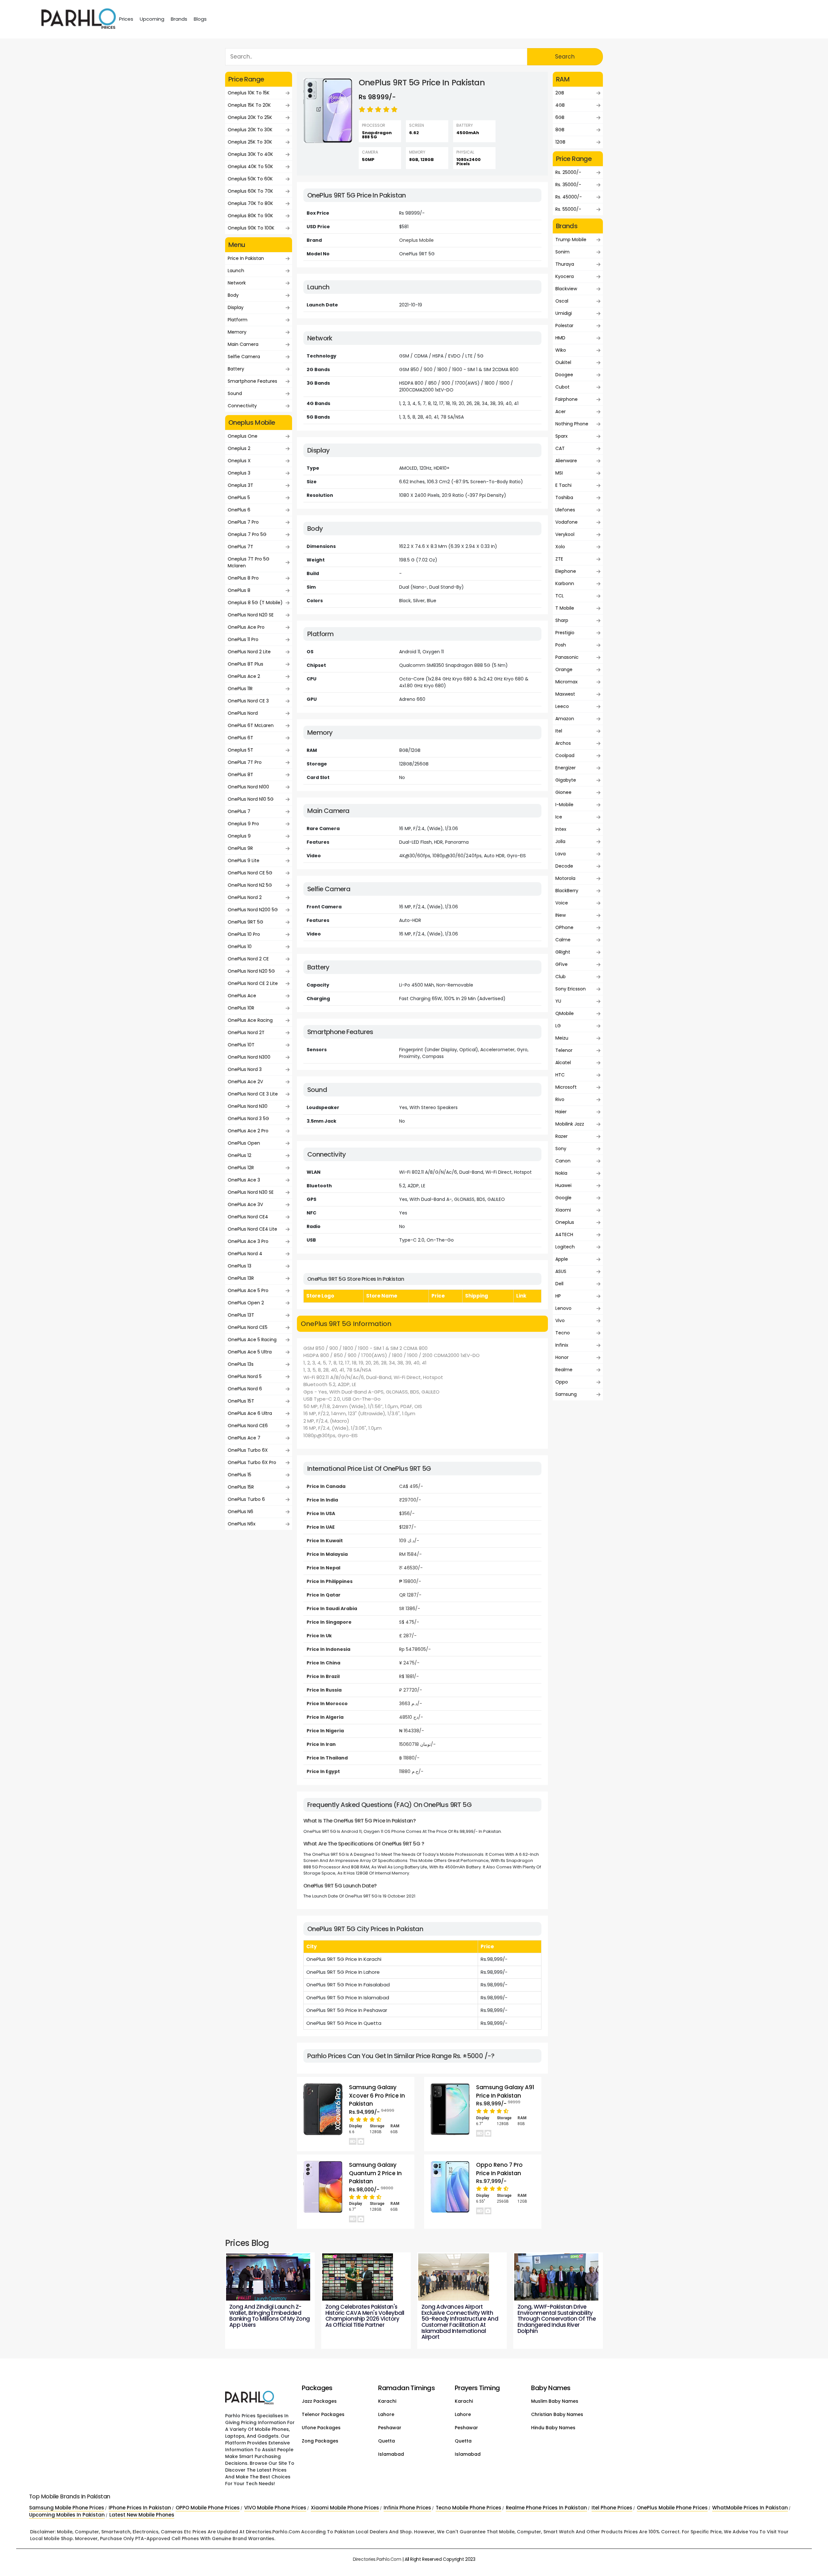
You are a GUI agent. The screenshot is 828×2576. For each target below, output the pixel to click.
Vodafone (567, 522)
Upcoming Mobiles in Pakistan (67, 2515)
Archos (563, 743)
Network (237, 283)
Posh (561, 645)
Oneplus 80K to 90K (250, 216)
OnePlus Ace (242, 996)
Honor (562, 1357)
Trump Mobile (571, 240)
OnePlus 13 (240, 1266)
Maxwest (565, 694)
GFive (561, 964)
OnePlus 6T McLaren (251, 725)
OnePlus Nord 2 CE (248, 959)
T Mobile (565, 608)
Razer (561, 1136)
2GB (560, 93)
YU (558, 1001)
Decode (564, 866)
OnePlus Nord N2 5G (250, 885)
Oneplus (565, 1222)
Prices (126, 19)
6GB (560, 117)
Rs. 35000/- (568, 185)
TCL (560, 596)
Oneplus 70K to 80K (250, 203)
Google (563, 1198)
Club (561, 977)
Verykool (565, 534)
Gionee (563, 792)
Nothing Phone (572, 424)
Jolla (560, 841)
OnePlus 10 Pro (244, 934)
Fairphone (567, 399)
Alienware (566, 461)
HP (558, 1296)
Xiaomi (563, 1210)
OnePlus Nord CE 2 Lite (253, 983)
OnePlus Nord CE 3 (248, 701)
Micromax (567, 682)
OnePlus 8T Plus (245, 664)
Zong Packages (320, 2441)
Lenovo (563, 1308)
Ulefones (565, 510)
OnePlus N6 (240, 1512)
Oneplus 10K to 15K (249, 93)
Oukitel (563, 362)
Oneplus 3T (240, 485)
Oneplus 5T (240, 750)
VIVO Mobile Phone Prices (275, 2508)
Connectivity (242, 406)
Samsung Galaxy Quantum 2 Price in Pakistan (375, 2173)
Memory (237, 332)
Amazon (565, 719)
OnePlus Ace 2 (244, 676)
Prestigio (565, 633)
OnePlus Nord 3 (245, 1069)
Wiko (561, 350)
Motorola (565, 878)
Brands (179, 19)
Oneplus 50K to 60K (250, 179)
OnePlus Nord (243, 713)
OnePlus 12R (241, 1168)
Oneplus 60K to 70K (250, 191)
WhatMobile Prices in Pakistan (750, 2508)
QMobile (565, 1013)
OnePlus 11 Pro (243, 639)
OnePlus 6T (240, 738)
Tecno (563, 1333)
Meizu (562, 1038)
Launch (236, 271)
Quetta (387, 2441)
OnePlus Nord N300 (249, 1057)
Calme (563, 940)
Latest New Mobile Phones (142, 2515)
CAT (560, 448)
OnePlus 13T (241, 1315)
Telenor (564, 1050)
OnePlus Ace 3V (245, 1204)
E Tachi (563, 485)
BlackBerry (567, 891)
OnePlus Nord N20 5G (251, 971)
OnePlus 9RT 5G (245, 922)
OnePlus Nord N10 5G (251, 799)
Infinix (562, 1345)
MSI (559, 473)
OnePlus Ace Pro (246, 627)
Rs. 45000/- (569, 197)
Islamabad (391, 2454)
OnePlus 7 (239, 811)
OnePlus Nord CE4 (248, 1217)
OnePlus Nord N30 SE (251, 1192)
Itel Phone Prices (612, 2508)
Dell (559, 1284)
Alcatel (563, 1063)
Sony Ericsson (571, 989)
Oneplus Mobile (416, 240)
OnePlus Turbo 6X (248, 1450)
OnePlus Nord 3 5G (248, 1118)
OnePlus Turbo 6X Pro (252, 1462)
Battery (236, 369)
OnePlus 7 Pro (243, 522)
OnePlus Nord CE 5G (250, 873)
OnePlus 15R (241, 1487)
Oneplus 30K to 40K (250, 154)
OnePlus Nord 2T (246, 1032)
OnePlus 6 (239, 510)
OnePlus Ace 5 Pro (248, 1290)
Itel (559, 731)
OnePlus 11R (240, 689)
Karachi (387, 2401)
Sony (561, 1149)
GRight (563, 952)
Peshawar (390, 2428)
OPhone (564, 927)
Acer (561, 412)
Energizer (566, 768)
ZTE (559, 559)
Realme (564, 1370)
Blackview (566, 289)
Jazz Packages (319, 2401)
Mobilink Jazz (570, 1124)
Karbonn (565, 583)
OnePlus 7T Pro (245, 762)
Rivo (560, 1099)
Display (236, 307)
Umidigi (564, 313)
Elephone (566, 571)
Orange (564, 669)
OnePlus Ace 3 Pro (248, 1241)
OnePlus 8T (240, 775)
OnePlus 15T (241, 1401)
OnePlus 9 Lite (244, 860)
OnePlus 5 (239, 497)
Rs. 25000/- (568, 172)
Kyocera (565, 276)
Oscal (562, 301)
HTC (560, 1075)
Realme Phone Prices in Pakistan (546, 2508)
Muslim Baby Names (555, 2401)
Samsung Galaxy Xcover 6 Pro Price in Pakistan (377, 2095)
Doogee (564, 375)
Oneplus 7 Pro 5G (247, 534)
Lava (561, 854)
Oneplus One (243, 436)
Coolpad (565, 755)
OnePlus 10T (241, 1045)
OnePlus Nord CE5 (248, 1327)
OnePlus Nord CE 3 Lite (253, 1094)
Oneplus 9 (239, 836)
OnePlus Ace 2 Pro (248, 1131)
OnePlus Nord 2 (245, 897)
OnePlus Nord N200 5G (253, 910)
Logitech (565, 1247)
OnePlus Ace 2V (245, 1082)
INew (561, 915)
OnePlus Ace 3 (244, 1180)
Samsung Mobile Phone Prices (67, 2508)
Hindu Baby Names (553, 2428)
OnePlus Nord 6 (245, 1389)
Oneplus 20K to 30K (250, 130)
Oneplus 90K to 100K (251, 228)
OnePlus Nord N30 (248, 1106)
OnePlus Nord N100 (248, 787)
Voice (562, 903)
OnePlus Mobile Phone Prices (672, 2508)
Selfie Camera (244, 357)
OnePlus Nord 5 (245, 1376)
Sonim (562, 252)
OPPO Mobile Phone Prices (208, 2508)
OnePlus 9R (240, 848)
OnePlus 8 (239, 590)
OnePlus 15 (240, 1475)
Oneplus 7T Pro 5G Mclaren (249, 562)
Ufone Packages (321, 2428)
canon (563, 1161)
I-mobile (564, 805)
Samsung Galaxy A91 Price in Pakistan (505, 2091)
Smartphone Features (252, 381)
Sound (235, 393)
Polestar (564, 326)
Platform (238, 320)
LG (558, 1026)
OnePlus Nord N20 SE (251, 615)
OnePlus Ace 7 (244, 1438)
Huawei (563, 1185)
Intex (561, 829)
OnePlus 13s (241, 1364)
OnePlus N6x (242, 1524)
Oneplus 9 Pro (243, 824)
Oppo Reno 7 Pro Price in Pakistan (499, 2169)
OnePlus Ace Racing (250, 1020)
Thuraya (565, 264)
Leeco (562, 706)
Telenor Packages (323, 2414)
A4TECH (564, 1235)
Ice (559, 817)
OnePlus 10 (240, 946)
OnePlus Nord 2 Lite (249, 652)
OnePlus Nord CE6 (248, 1426)
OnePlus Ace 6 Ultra (250, 1413)
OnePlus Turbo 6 (246, 1499)
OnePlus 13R (241, 1278)
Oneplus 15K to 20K (249, 105)
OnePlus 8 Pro (243, 578)
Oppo (562, 1382)
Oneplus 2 (239, 448)
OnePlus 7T (240, 547)
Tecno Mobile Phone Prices (468, 2508)
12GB (560, 142)
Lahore (386, 2414)
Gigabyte (566, 780)
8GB (560, 130)
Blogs (200, 19)
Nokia (561, 1173)
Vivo (560, 1320)
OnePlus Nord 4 (245, 1254)
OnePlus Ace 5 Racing (252, 1340)
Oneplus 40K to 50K (250, 166)
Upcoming (152, 19)
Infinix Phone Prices (407, 2508)
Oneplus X (239, 461)
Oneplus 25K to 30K (250, 142)
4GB (560, 105)
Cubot (562, 387)
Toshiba (564, 497)
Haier (561, 1112)
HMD (560, 338)
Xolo (560, 547)
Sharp (562, 620)
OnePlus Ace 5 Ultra (250, 1352)
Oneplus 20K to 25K (250, 117)
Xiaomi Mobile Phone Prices (345, 2508)
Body (233, 295)
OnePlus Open (244, 1143)
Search (565, 57)
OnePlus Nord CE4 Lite (252, 1229)
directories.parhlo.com (377, 2559)
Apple (562, 1259)
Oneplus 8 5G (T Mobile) (255, 603)
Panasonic (567, 657)
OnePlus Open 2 (246, 1303)
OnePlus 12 (240, 1155)
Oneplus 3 (239, 473)
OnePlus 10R (241, 1008)
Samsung (566, 1394)
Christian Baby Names (557, 2414)
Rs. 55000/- (568, 209)
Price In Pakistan (246, 258)
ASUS (561, 1271)
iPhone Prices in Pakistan (140, 2508)
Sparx (561, 436)
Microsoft (566, 1087)
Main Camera (243, 344)
